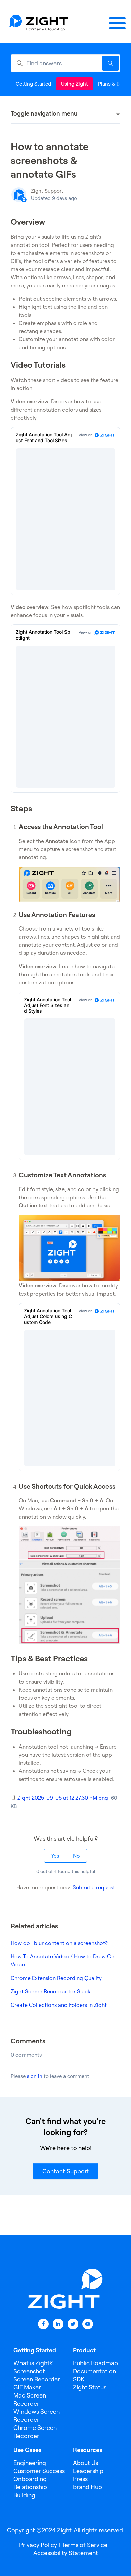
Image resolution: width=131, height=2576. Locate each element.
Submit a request (94, 1887)
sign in (35, 2076)
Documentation (94, 2371)
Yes (55, 1856)
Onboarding (30, 2479)
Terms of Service (85, 2545)
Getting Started (33, 84)
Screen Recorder (37, 2379)
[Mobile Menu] (117, 23)
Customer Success (39, 2471)
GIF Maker (27, 2387)
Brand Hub (88, 2487)
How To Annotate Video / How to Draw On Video (62, 1960)
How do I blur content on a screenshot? (59, 1943)
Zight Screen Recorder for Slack (51, 1991)
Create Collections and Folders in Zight (59, 2005)
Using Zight (75, 84)
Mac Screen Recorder (30, 2399)
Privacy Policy (38, 2545)
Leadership (88, 2471)
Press (80, 2479)
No (76, 1856)
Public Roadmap (95, 2363)
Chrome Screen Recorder (35, 2432)
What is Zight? (33, 2363)
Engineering (30, 2463)
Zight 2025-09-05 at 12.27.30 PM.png (63, 1798)
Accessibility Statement (66, 2553)
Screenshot (29, 2371)
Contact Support (65, 2171)
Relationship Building (30, 2491)
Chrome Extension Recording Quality (56, 1978)
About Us (85, 2463)
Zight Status (90, 2387)
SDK (79, 2379)
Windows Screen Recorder (37, 2416)
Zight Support (47, 191)
